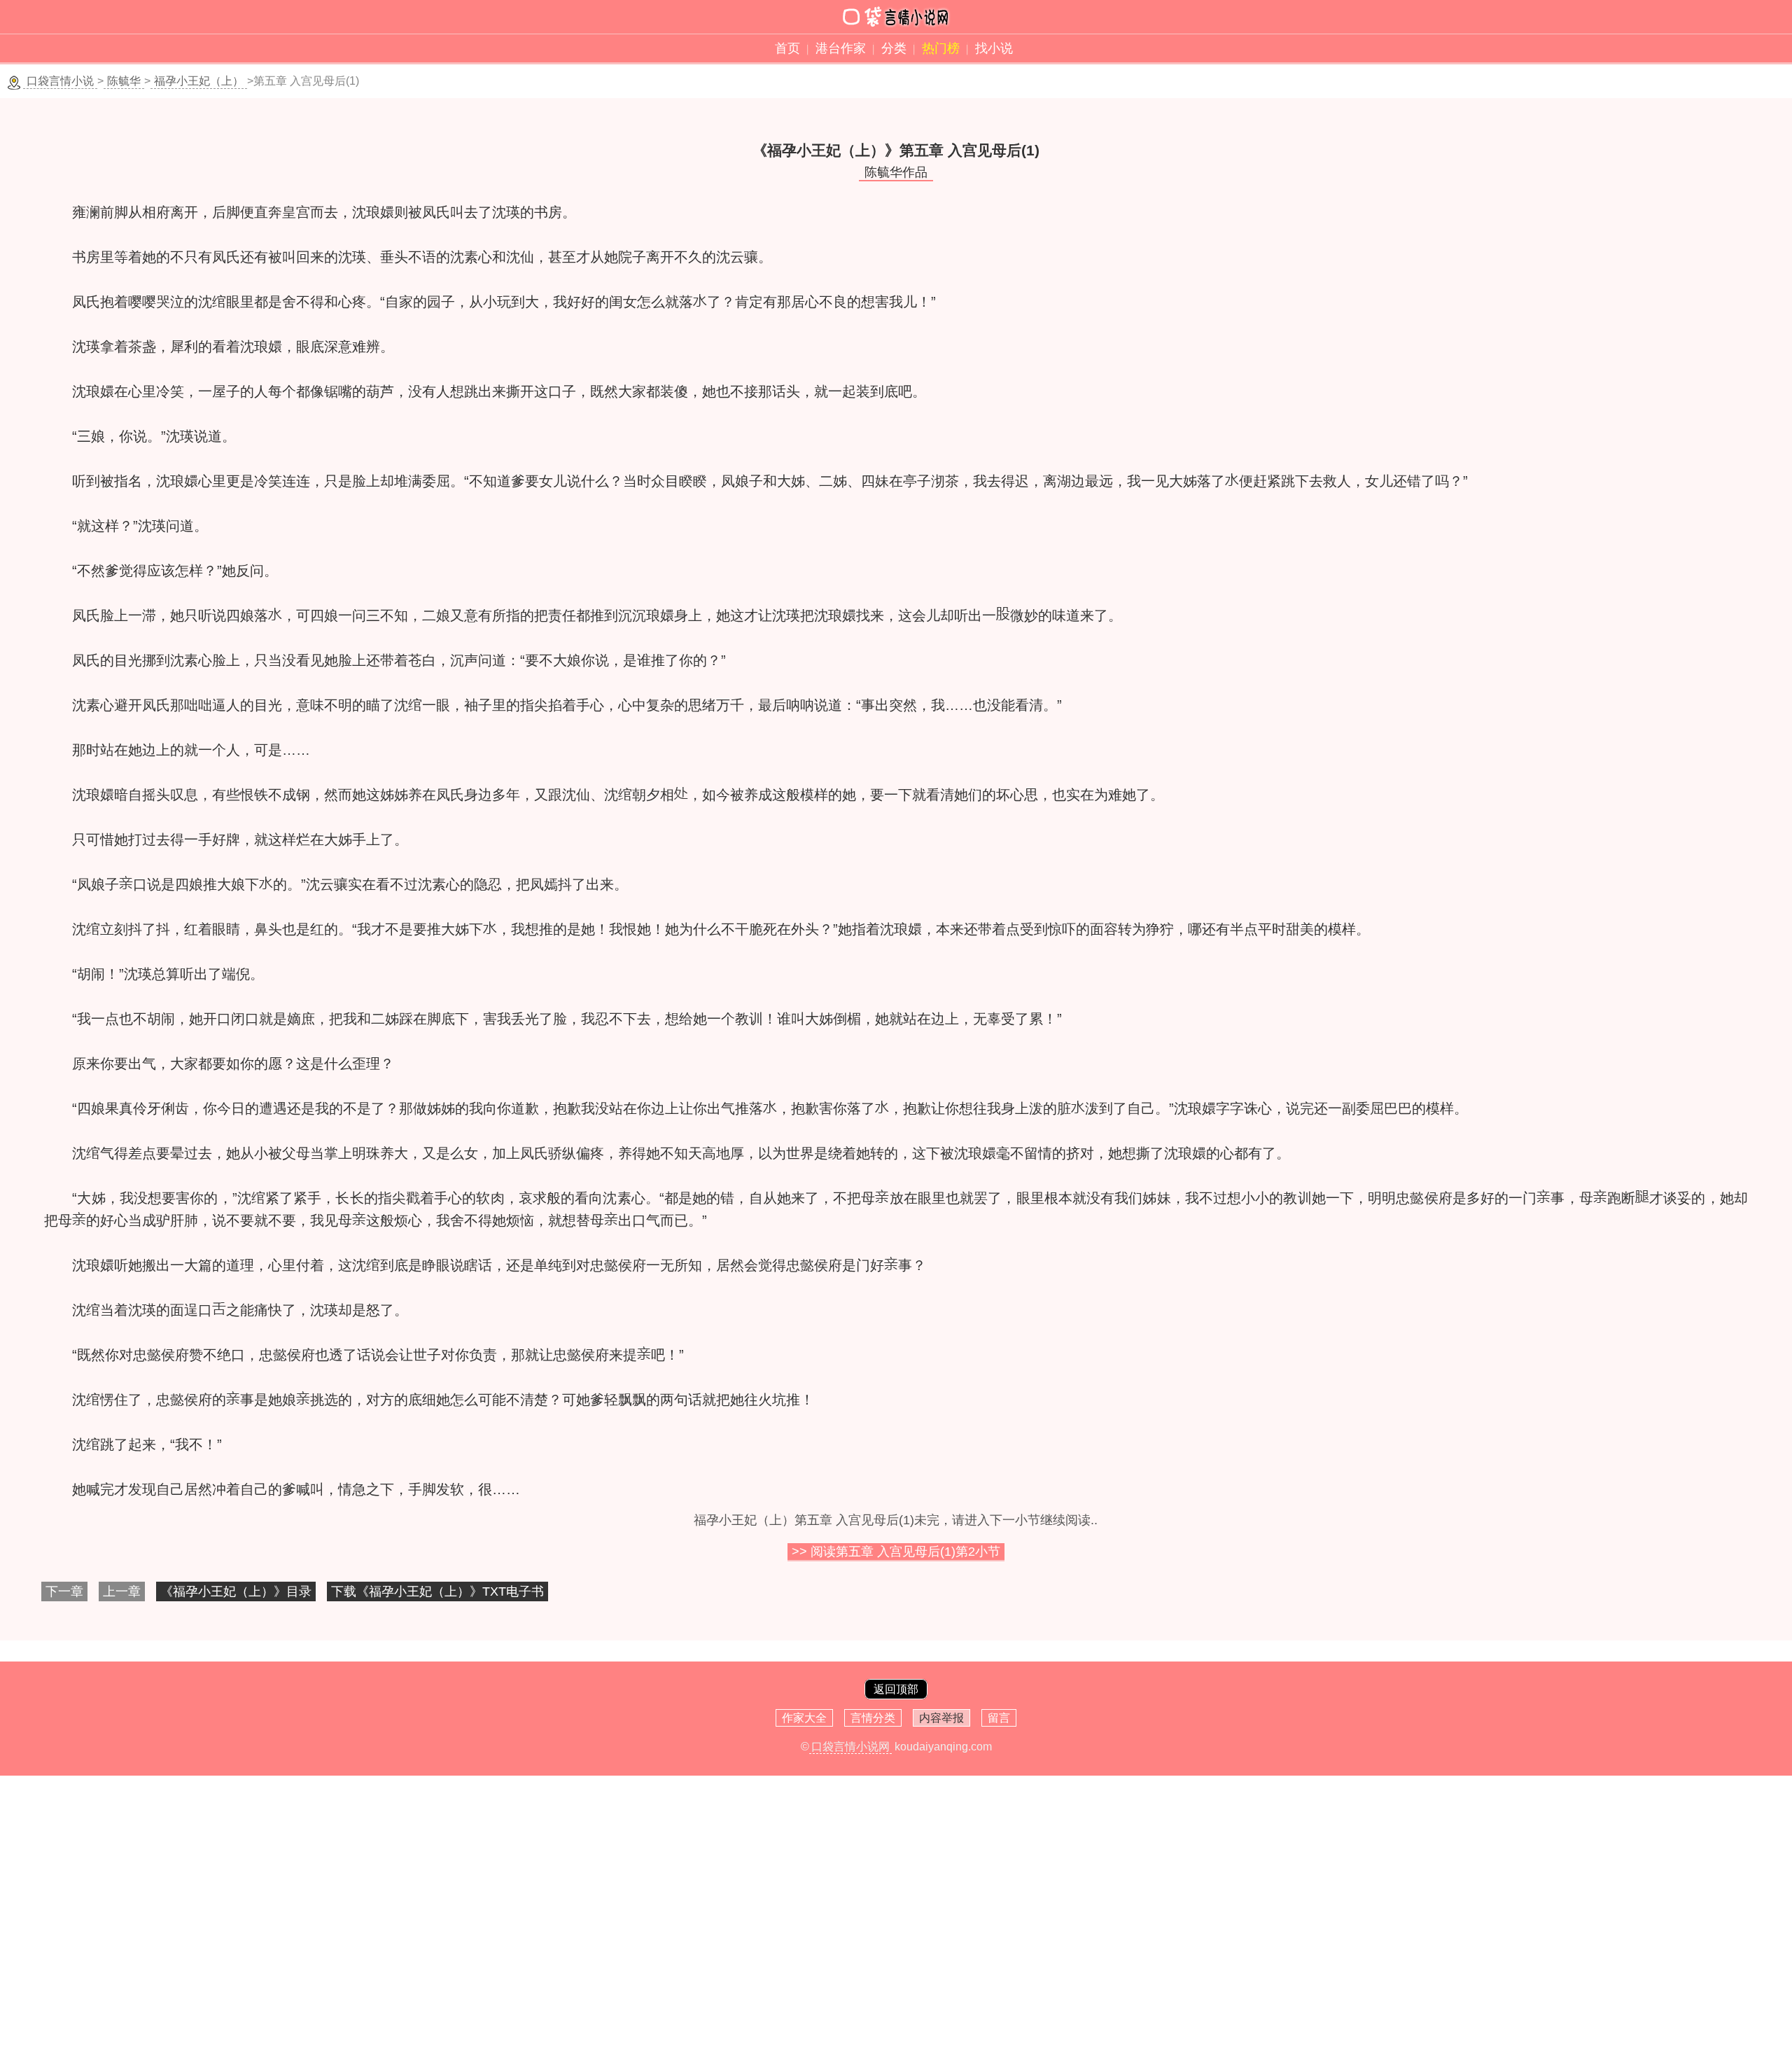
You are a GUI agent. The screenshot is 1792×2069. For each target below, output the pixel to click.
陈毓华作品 (896, 172)
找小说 (994, 48)
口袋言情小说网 (850, 1747)
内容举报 (941, 1718)
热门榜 (941, 48)
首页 (787, 48)
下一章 (64, 1591)
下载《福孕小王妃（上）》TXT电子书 (437, 1591)
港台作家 (841, 48)
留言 (999, 1718)
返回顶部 (896, 1689)
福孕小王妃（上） (199, 81)
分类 (894, 48)
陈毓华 (124, 81)
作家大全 (804, 1718)
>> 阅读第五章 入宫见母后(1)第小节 (896, 1552)
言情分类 (873, 1718)
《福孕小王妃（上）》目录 (236, 1591)
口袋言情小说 (60, 81)
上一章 (122, 1591)
